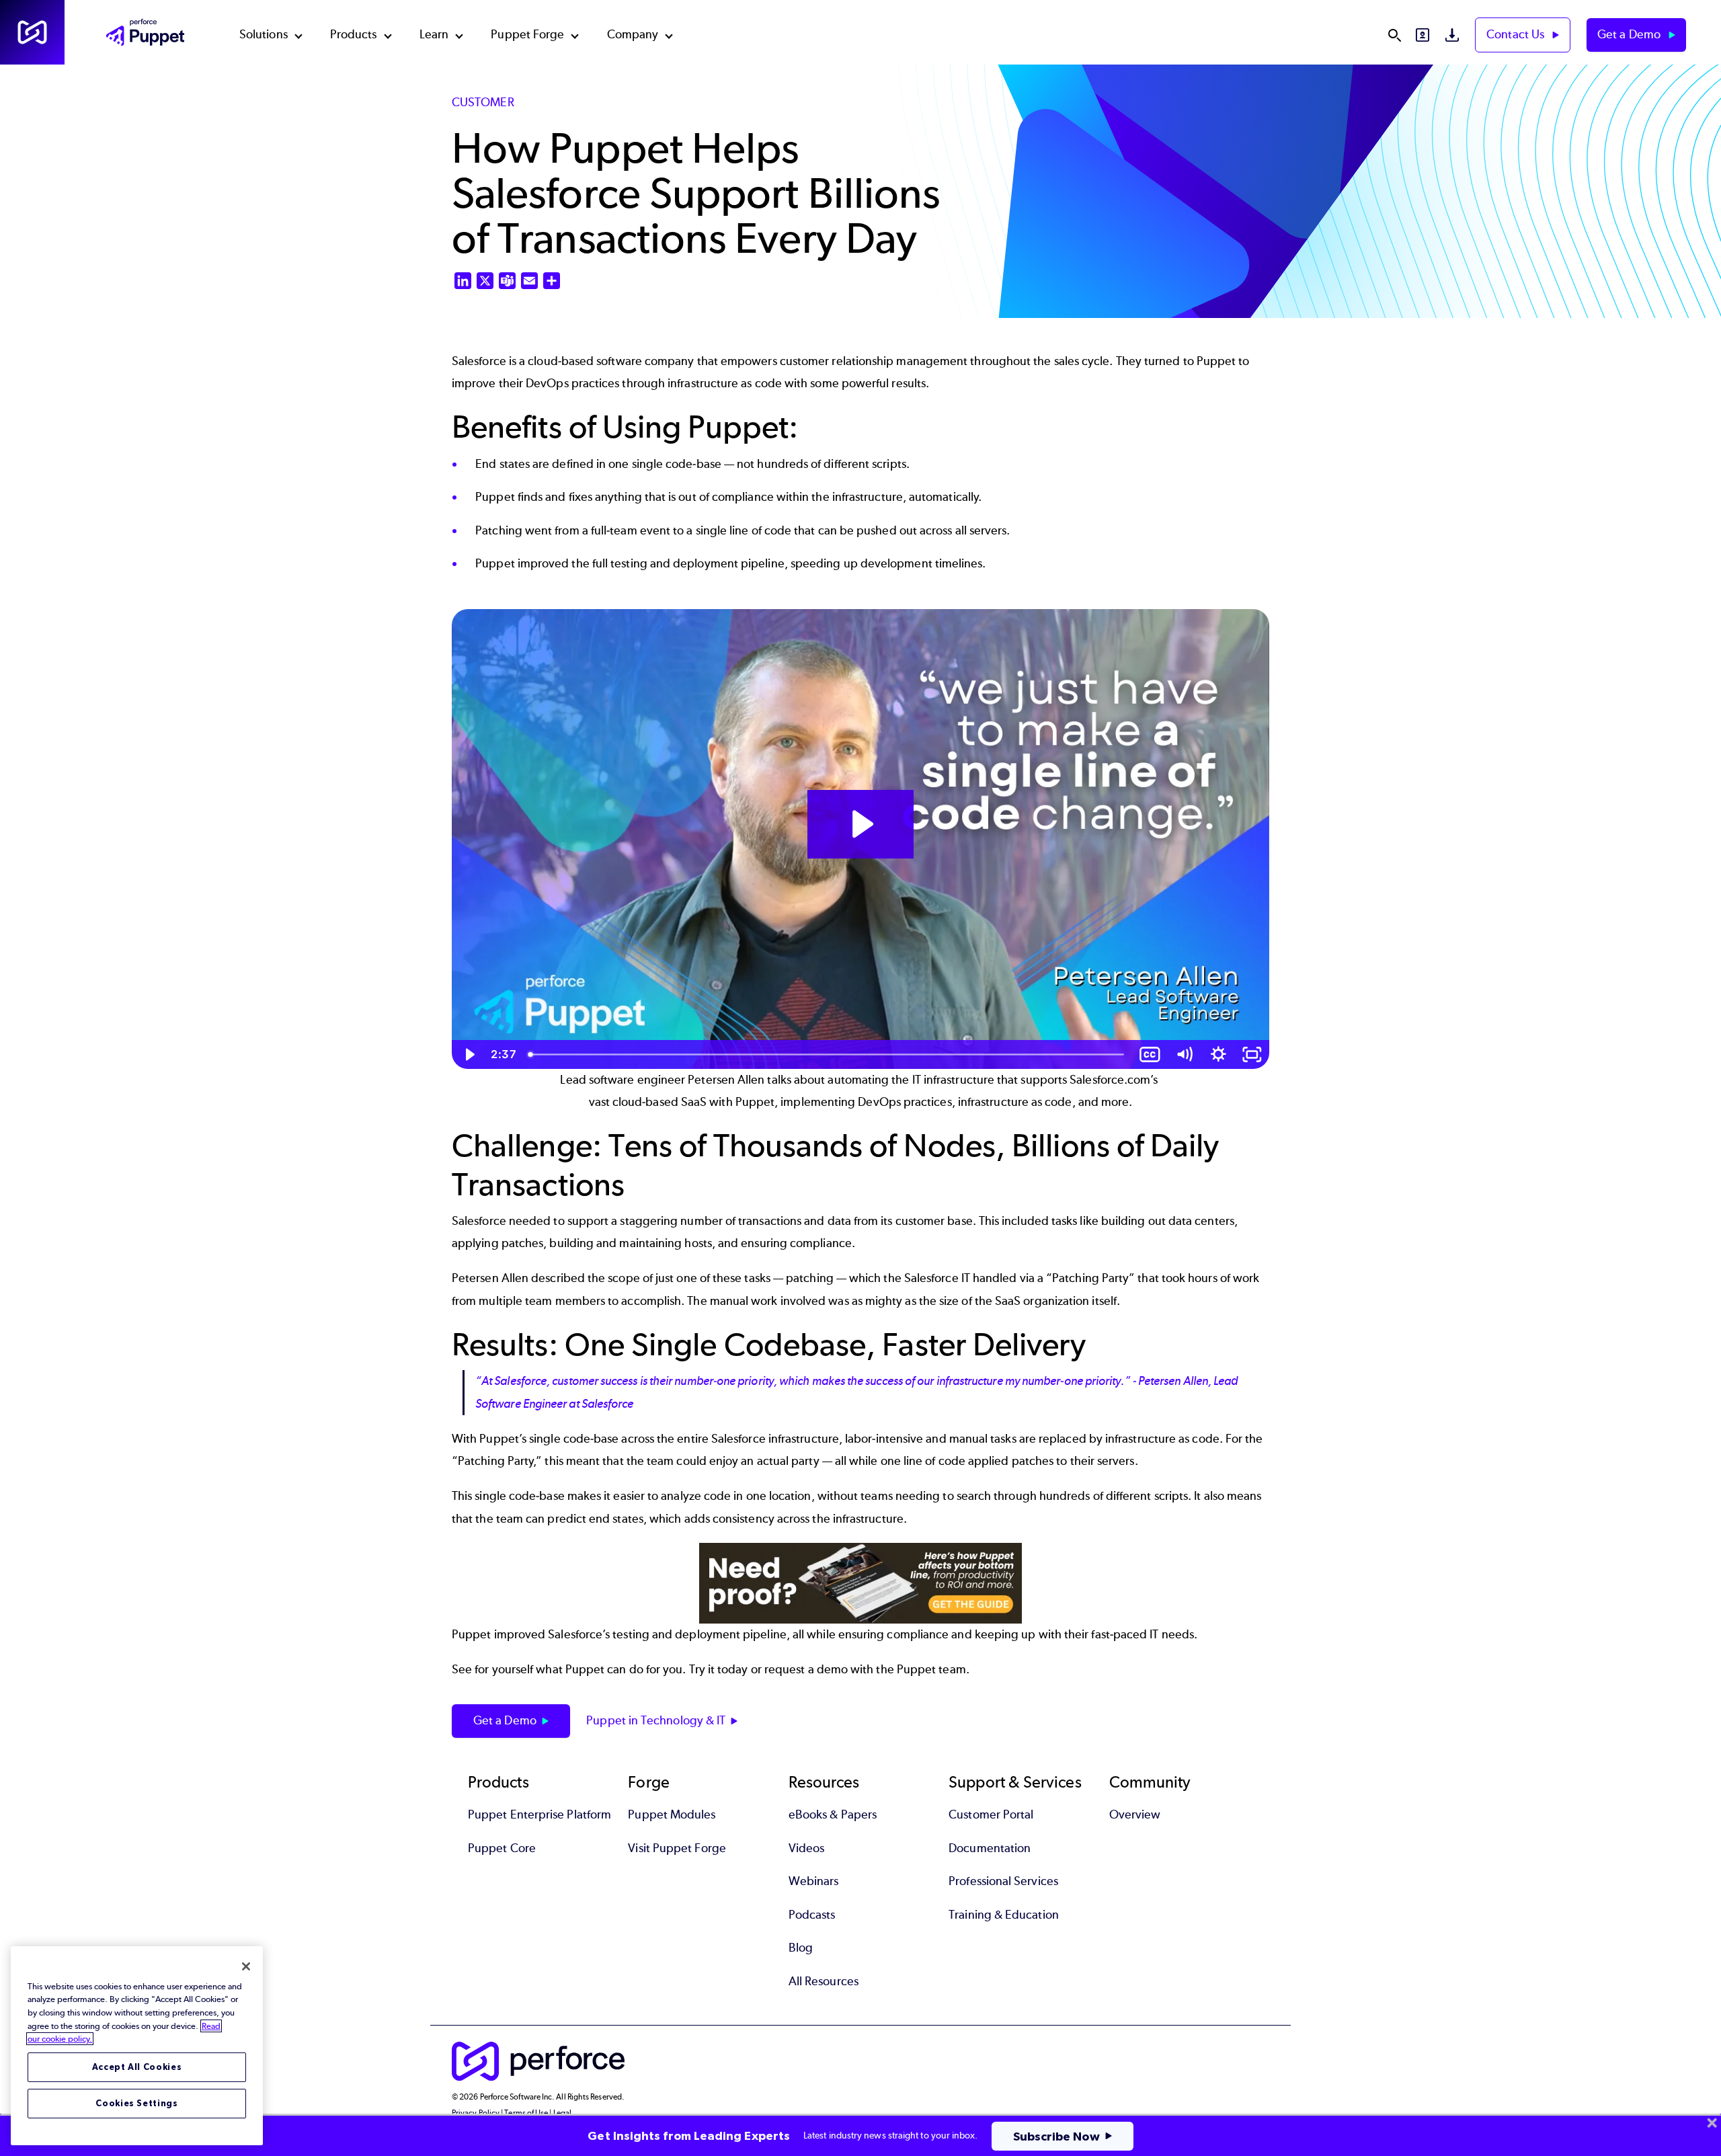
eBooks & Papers (833, 1814)
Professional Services (1003, 1881)
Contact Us (1517, 34)
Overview (1135, 1814)
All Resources (824, 1981)
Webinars (814, 1881)
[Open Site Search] (1394, 35)
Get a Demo (1630, 34)
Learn (434, 34)
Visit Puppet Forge (677, 1848)
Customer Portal (991, 1814)
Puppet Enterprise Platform (539, 1814)
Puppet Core (502, 1848)
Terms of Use (526, 2113)
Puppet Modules (672, 1814)
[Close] (246, 1966)
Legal (562, 2113)
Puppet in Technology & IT (656, 1720)
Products (354, 34)
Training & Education (1004, 1915)
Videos (806, 1848)
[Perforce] (32, 32)
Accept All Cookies (137, 2067)
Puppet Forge (527, 34)
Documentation (990, 1848)
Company (633, 34)
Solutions (264, 34)
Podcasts (812, 1915)
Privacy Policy (476, 2113)
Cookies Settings (137, 2103)
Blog (801, 1948)
